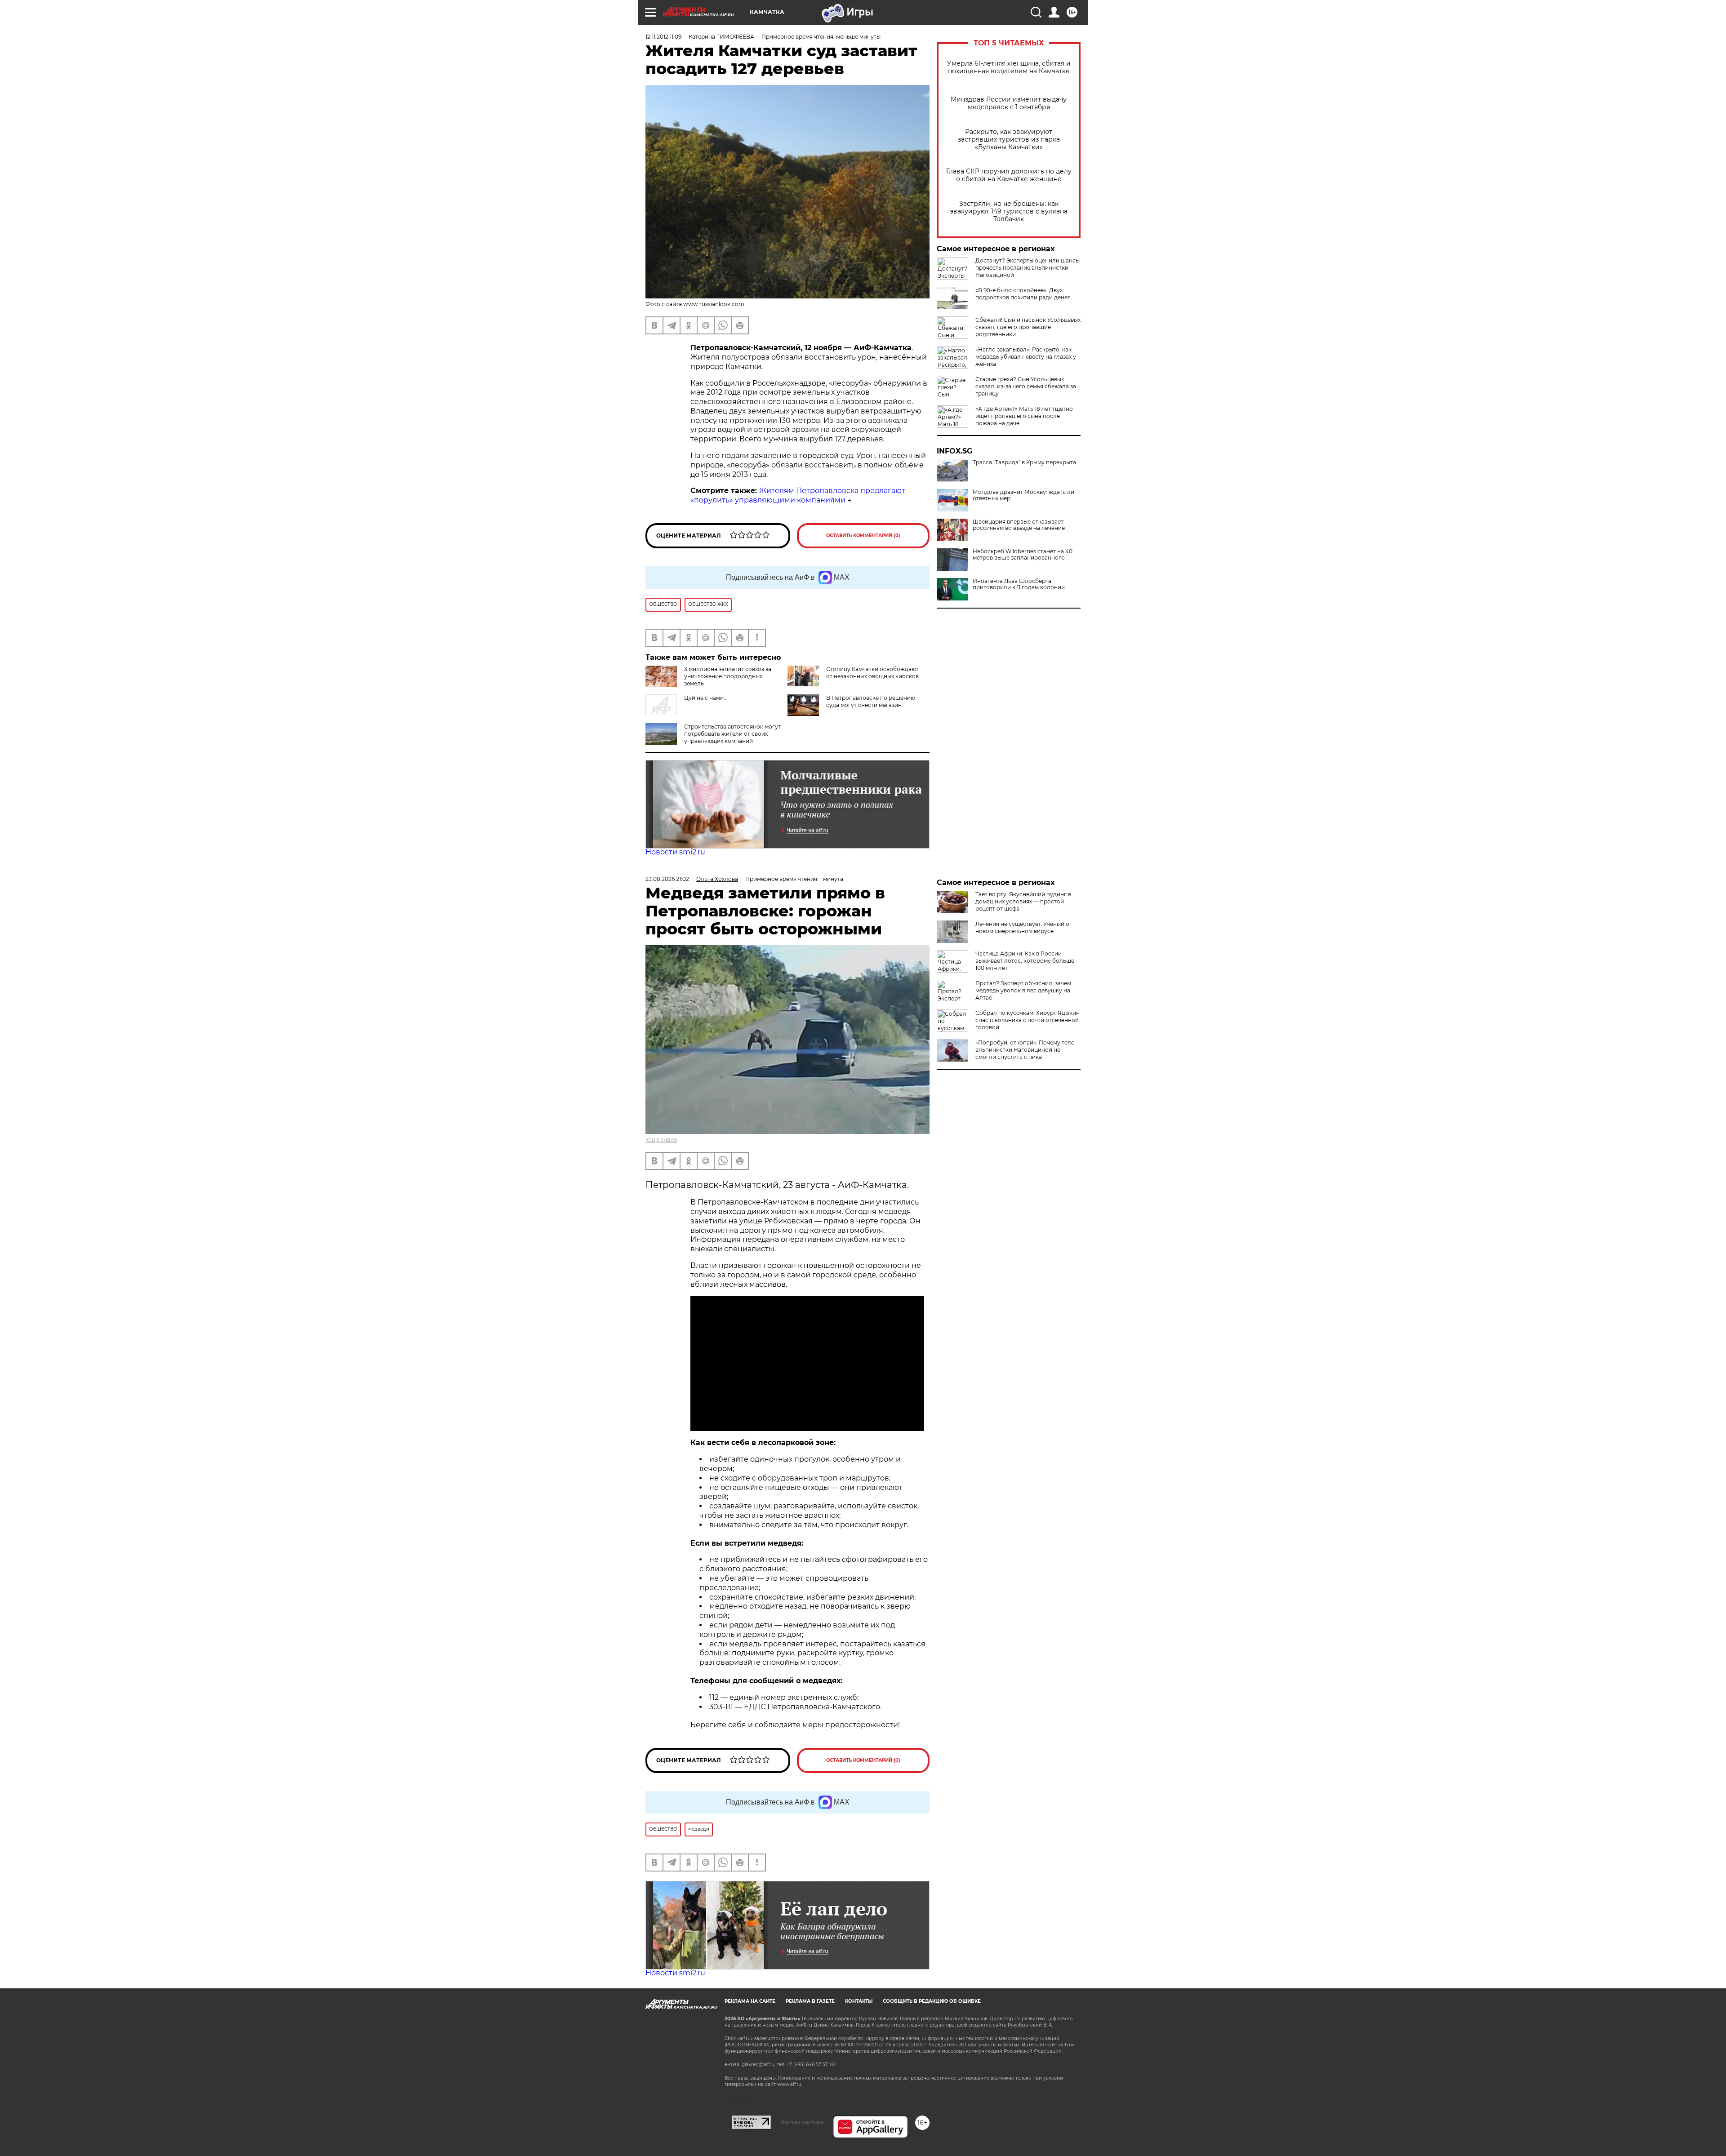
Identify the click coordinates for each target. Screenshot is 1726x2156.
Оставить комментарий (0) (863, 536)
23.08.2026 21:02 (667, 879)
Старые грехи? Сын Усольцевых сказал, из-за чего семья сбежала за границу (1026, 386)
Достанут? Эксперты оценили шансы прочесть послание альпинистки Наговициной (1028, 268)
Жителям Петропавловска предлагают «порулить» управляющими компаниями (798, 495)
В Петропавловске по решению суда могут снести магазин (871, 701)
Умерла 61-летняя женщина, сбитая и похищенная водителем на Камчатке (1009, 67)
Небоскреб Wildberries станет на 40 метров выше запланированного (1023, 555)
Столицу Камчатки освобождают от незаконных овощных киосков (872, 673)
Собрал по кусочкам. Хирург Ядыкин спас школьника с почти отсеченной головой (1028, 1020)
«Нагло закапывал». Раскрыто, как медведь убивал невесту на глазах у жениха (1026, 357)
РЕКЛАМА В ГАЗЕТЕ (810, 2001)
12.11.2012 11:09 (663, 37)
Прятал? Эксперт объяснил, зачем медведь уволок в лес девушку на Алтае (1023, 990)
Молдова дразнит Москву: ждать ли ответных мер (1023, 495)
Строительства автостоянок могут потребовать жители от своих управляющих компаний (732, 734)
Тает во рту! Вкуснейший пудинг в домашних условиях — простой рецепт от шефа (1023, 901)
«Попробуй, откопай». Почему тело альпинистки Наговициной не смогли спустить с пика (1025, 1050)
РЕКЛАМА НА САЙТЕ (750, 2001)
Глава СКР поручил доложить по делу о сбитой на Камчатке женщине (1009, 175)
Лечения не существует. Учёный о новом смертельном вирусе (1022, 927)
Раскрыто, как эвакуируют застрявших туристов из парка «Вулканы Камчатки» (1009, 140)
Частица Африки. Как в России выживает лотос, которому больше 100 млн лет (1025, 961)
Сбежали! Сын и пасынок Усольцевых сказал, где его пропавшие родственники (1028, 327)
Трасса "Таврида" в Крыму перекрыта (1024, 462)
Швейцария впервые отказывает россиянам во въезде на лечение (1019, 525)
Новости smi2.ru (675, 852)
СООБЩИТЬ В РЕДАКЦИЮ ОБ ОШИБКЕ (932, 2001)
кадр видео (661, 1140)
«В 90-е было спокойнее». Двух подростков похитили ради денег (1023, 294)
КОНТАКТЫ (859, 2001)
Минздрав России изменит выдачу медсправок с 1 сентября (1009, 103)
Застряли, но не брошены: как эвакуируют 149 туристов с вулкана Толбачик (1009, 211)
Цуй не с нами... (706, 698)
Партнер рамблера (802, 2122)
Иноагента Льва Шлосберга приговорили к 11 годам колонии (1019, 584)
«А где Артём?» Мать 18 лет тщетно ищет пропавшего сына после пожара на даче (1024, 416)
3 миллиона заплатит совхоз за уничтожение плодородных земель (728, 676)
